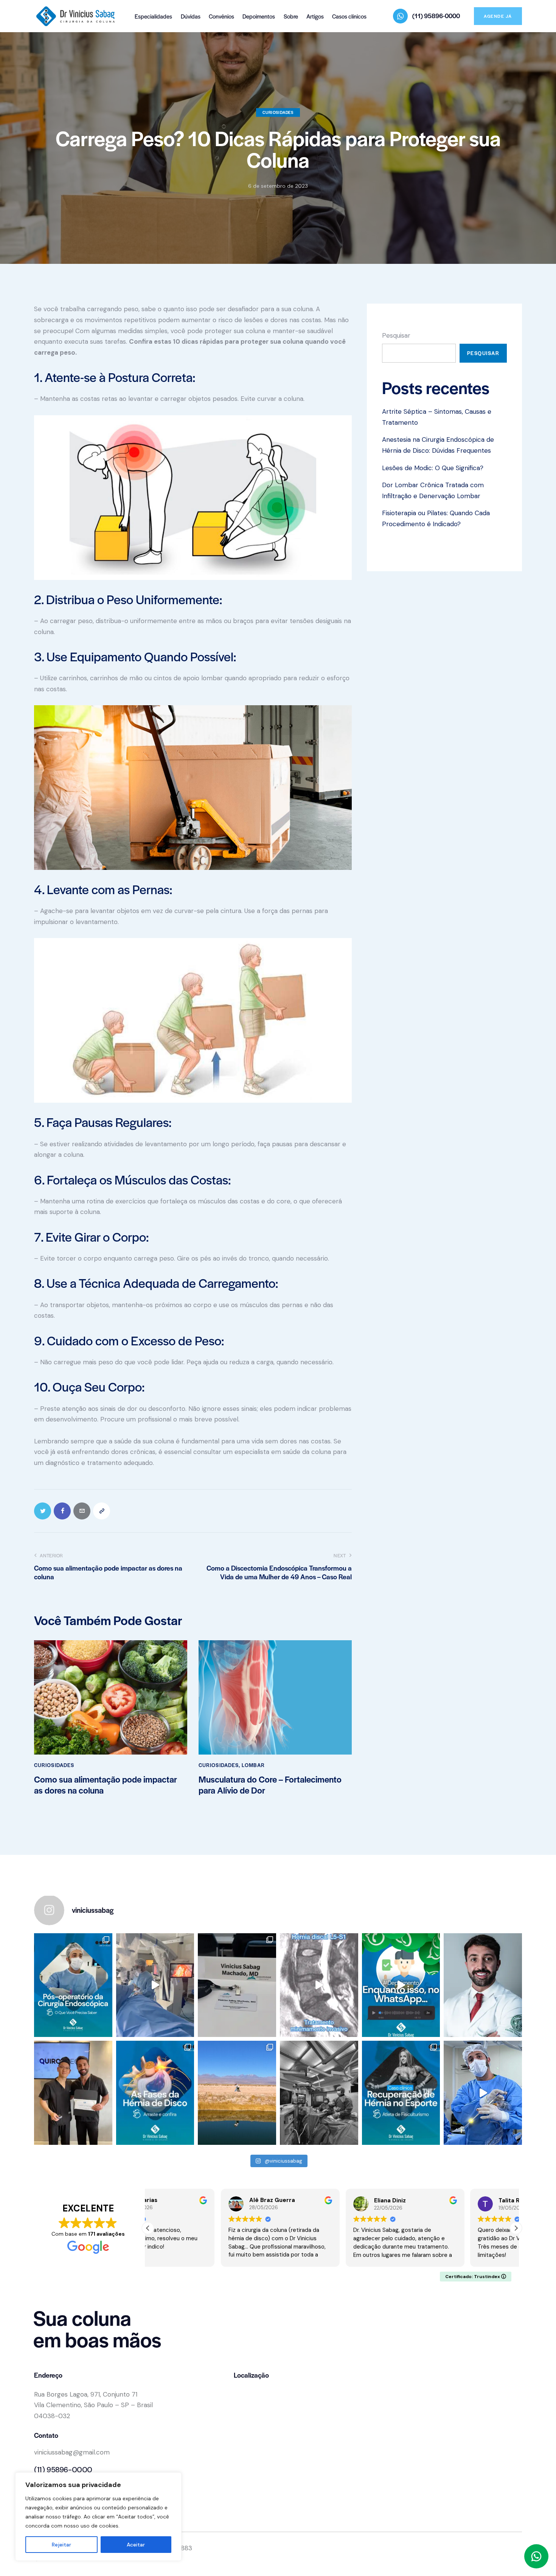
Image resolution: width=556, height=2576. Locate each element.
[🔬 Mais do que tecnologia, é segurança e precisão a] (155, 1985)
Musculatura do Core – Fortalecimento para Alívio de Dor (270, 1785)
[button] (516, 2228)
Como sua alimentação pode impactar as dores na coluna (106, 1785)
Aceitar (136, 2545)
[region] (98, 2517)
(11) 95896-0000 (63, 2470)
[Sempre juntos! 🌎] (237, 2093)
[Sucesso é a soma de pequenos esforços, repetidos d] (319, 2093)
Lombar (253, 1765)
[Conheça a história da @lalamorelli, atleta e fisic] (401, 2093)
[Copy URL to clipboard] (102, 1511)
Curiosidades (278, 112)
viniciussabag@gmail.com (72, 2452)
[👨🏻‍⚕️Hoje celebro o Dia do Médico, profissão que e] (483, 1985)
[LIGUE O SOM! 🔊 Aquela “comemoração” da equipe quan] (483, 2093)
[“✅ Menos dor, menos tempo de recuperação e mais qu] (319, 1985)
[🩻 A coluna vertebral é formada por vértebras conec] (155, 2093)
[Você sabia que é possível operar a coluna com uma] (73, 1985)
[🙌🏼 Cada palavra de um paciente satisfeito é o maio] (401, 1985)
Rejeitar (61, 2545)
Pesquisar (396, 335)
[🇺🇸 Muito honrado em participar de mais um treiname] (237, 1985)
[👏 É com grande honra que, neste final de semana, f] (73, 2093)
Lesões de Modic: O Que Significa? (433, 468)
